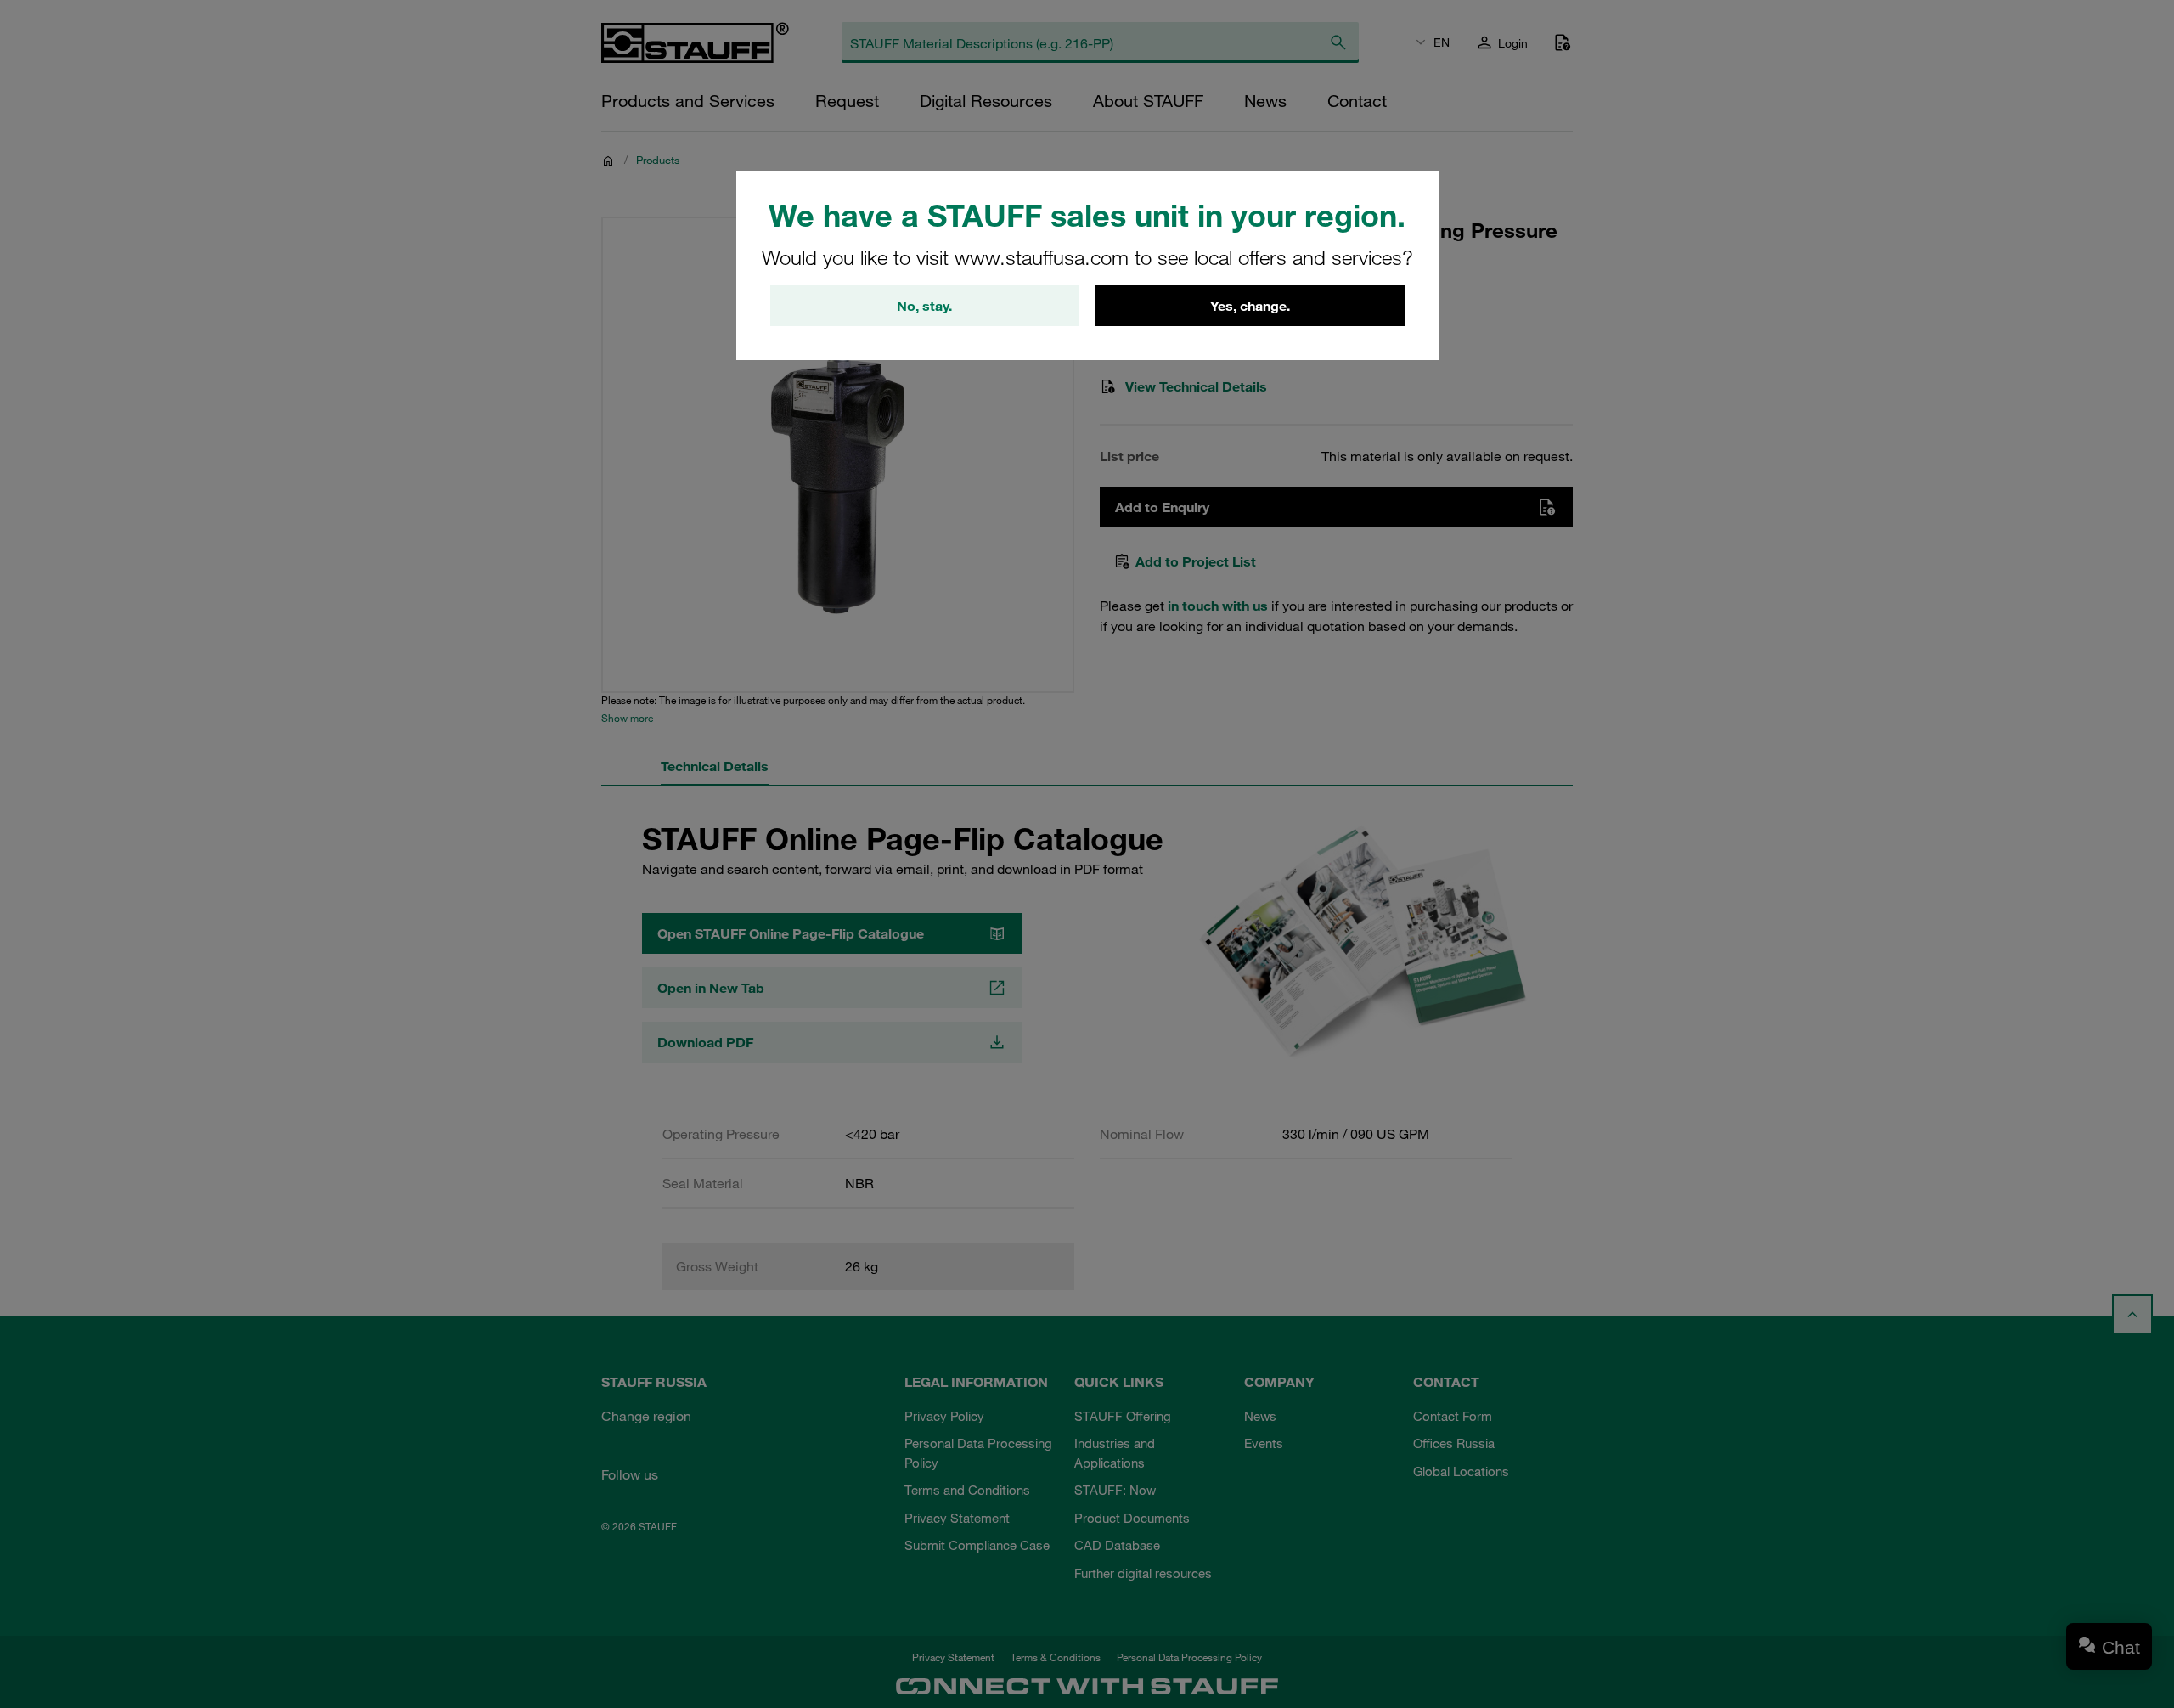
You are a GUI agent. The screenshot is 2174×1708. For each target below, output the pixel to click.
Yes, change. (1250, 306)
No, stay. (924, 306)
